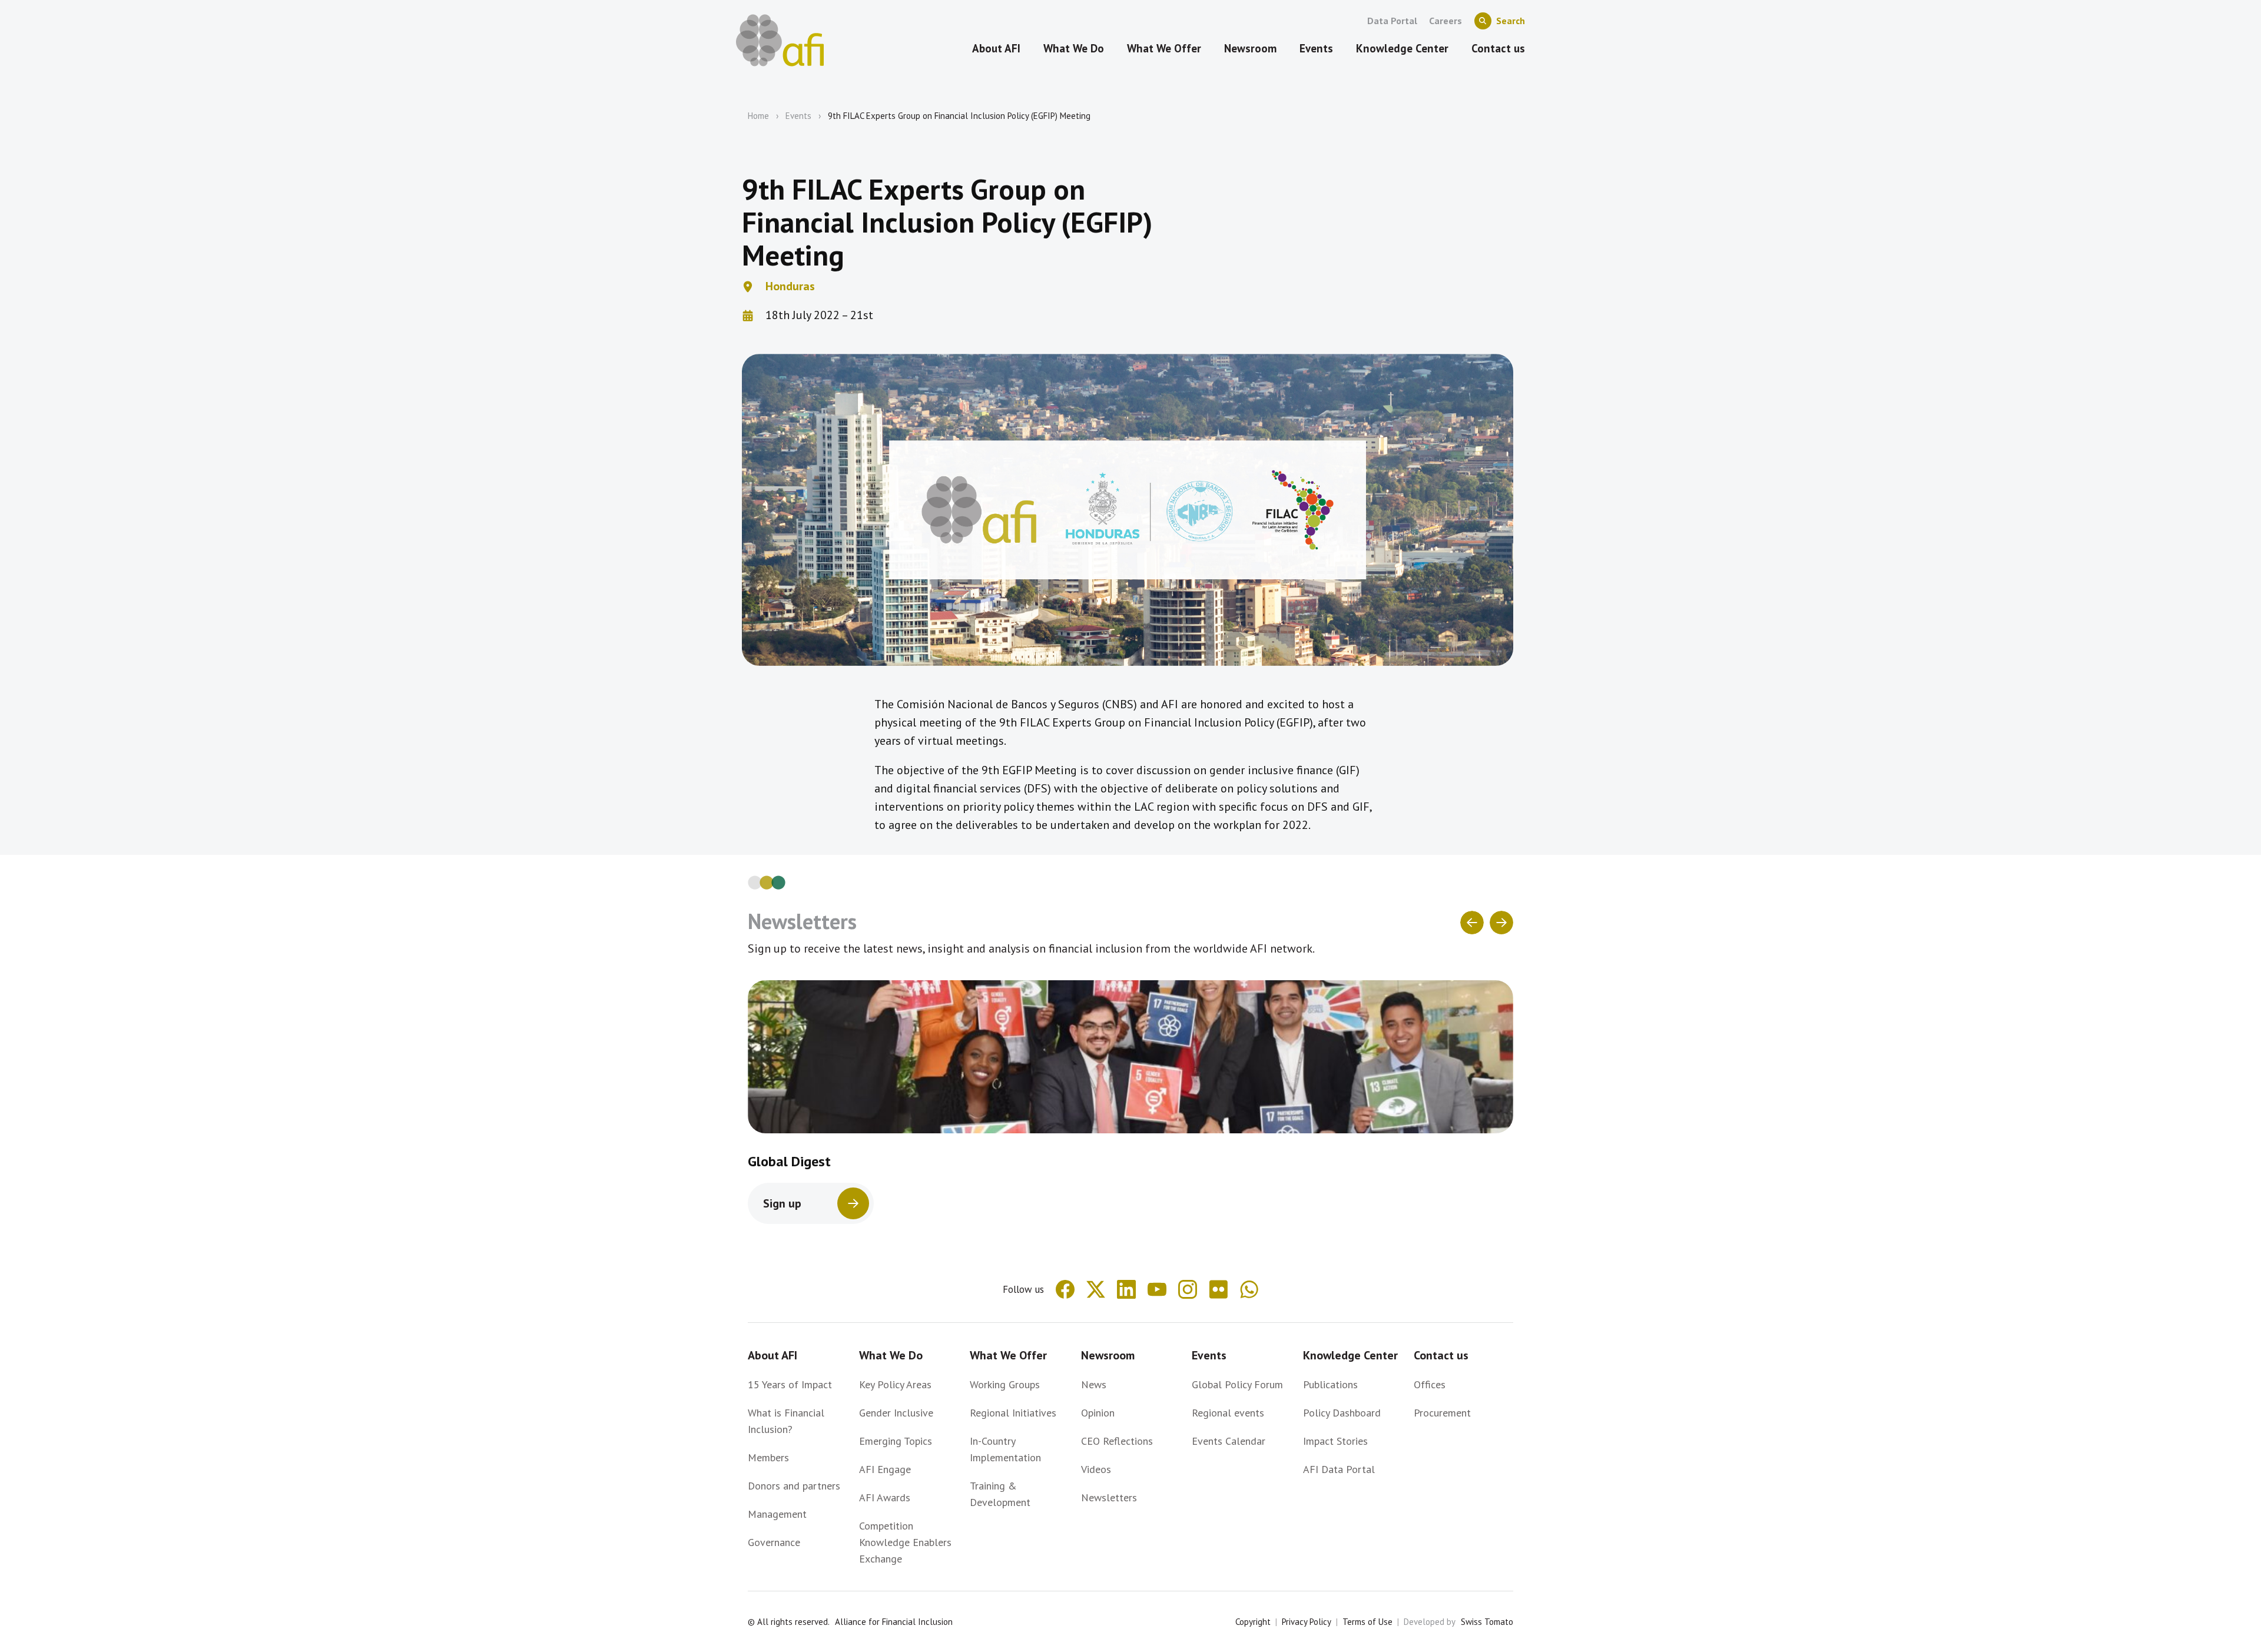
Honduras (790, 286)
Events (798, 116)
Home (758, 116)
